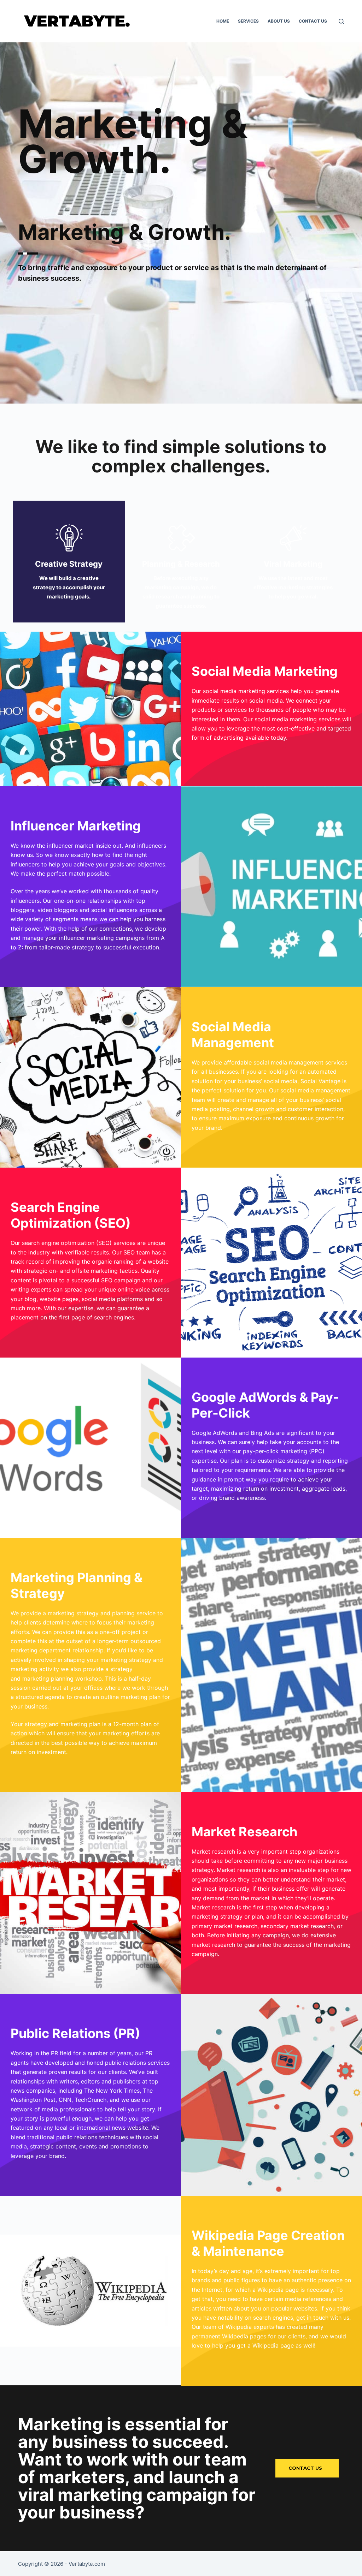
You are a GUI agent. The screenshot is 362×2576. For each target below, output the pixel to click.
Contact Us (313, 21)
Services (248, 21)
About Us (279, 21)
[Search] (341, 21)
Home (223, 21)
